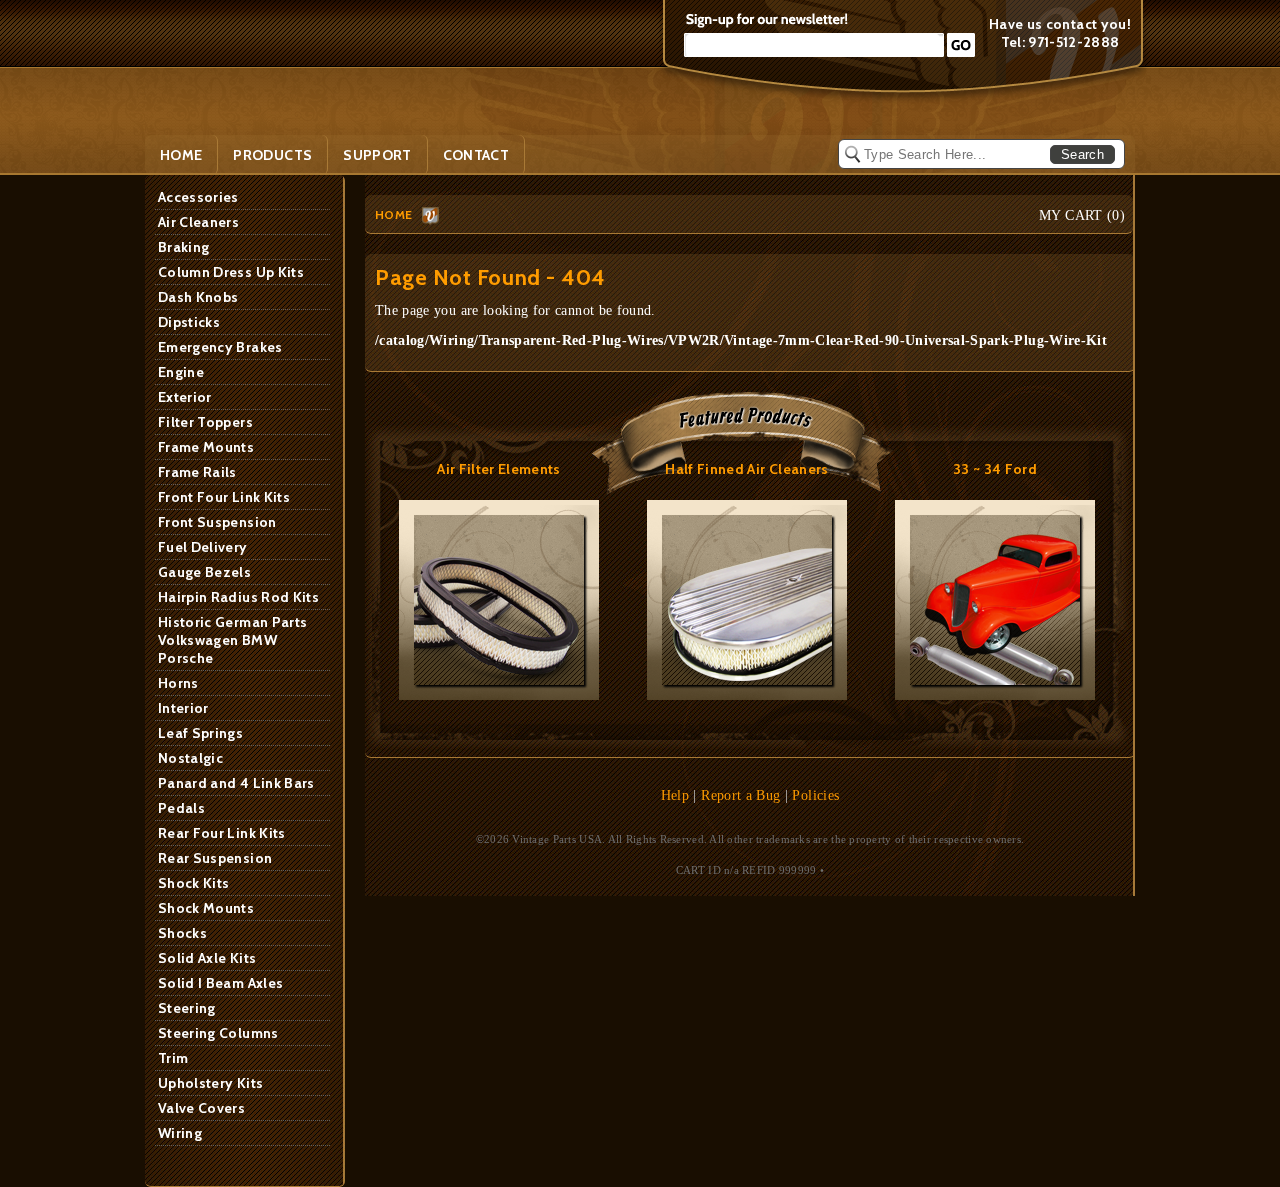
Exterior (185, 397)
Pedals (181, 808)
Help (675, 795)
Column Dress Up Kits (231, 272)
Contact (476, 155)
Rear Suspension (215, 858)
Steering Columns (218, 1033)
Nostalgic (190, 758)
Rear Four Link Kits (222, 833)
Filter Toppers (205, 422)
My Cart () (1082, 215)
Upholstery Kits (210, 1083)
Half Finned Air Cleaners (746, 469)
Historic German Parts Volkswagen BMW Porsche (232, 640)
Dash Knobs (198, 297)
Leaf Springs (200, 733)
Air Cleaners (198, 222)
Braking (183, 247)
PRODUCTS (272, 155)
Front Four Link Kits (224, 497)
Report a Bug (740, 795)
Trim (173, 1058)
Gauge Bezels (204, 572)
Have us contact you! (1060, 24)
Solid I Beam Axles (220, 983)
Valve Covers (201, 1108)
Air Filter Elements (499, 469)
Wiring (180, 1133)
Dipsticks (189, 322)
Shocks (182, 933)
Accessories (198, 197)
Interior (183, 708)
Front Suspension (217, 522)
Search (1082, 154)
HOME (393, 214)
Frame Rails (197, 472)
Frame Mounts (206, 447)
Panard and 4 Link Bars (236, 783)
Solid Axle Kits (207, 958)
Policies (815, 795)
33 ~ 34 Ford (995, 469)
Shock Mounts (206, 908)
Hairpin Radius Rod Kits (238, 597)
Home (181, 155)
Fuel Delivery (203, 547)
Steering (187, 1008)
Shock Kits (194, 883)
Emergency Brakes (220, 347)
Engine (181, 372)
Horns (178, 683)
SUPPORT (377, 155)
